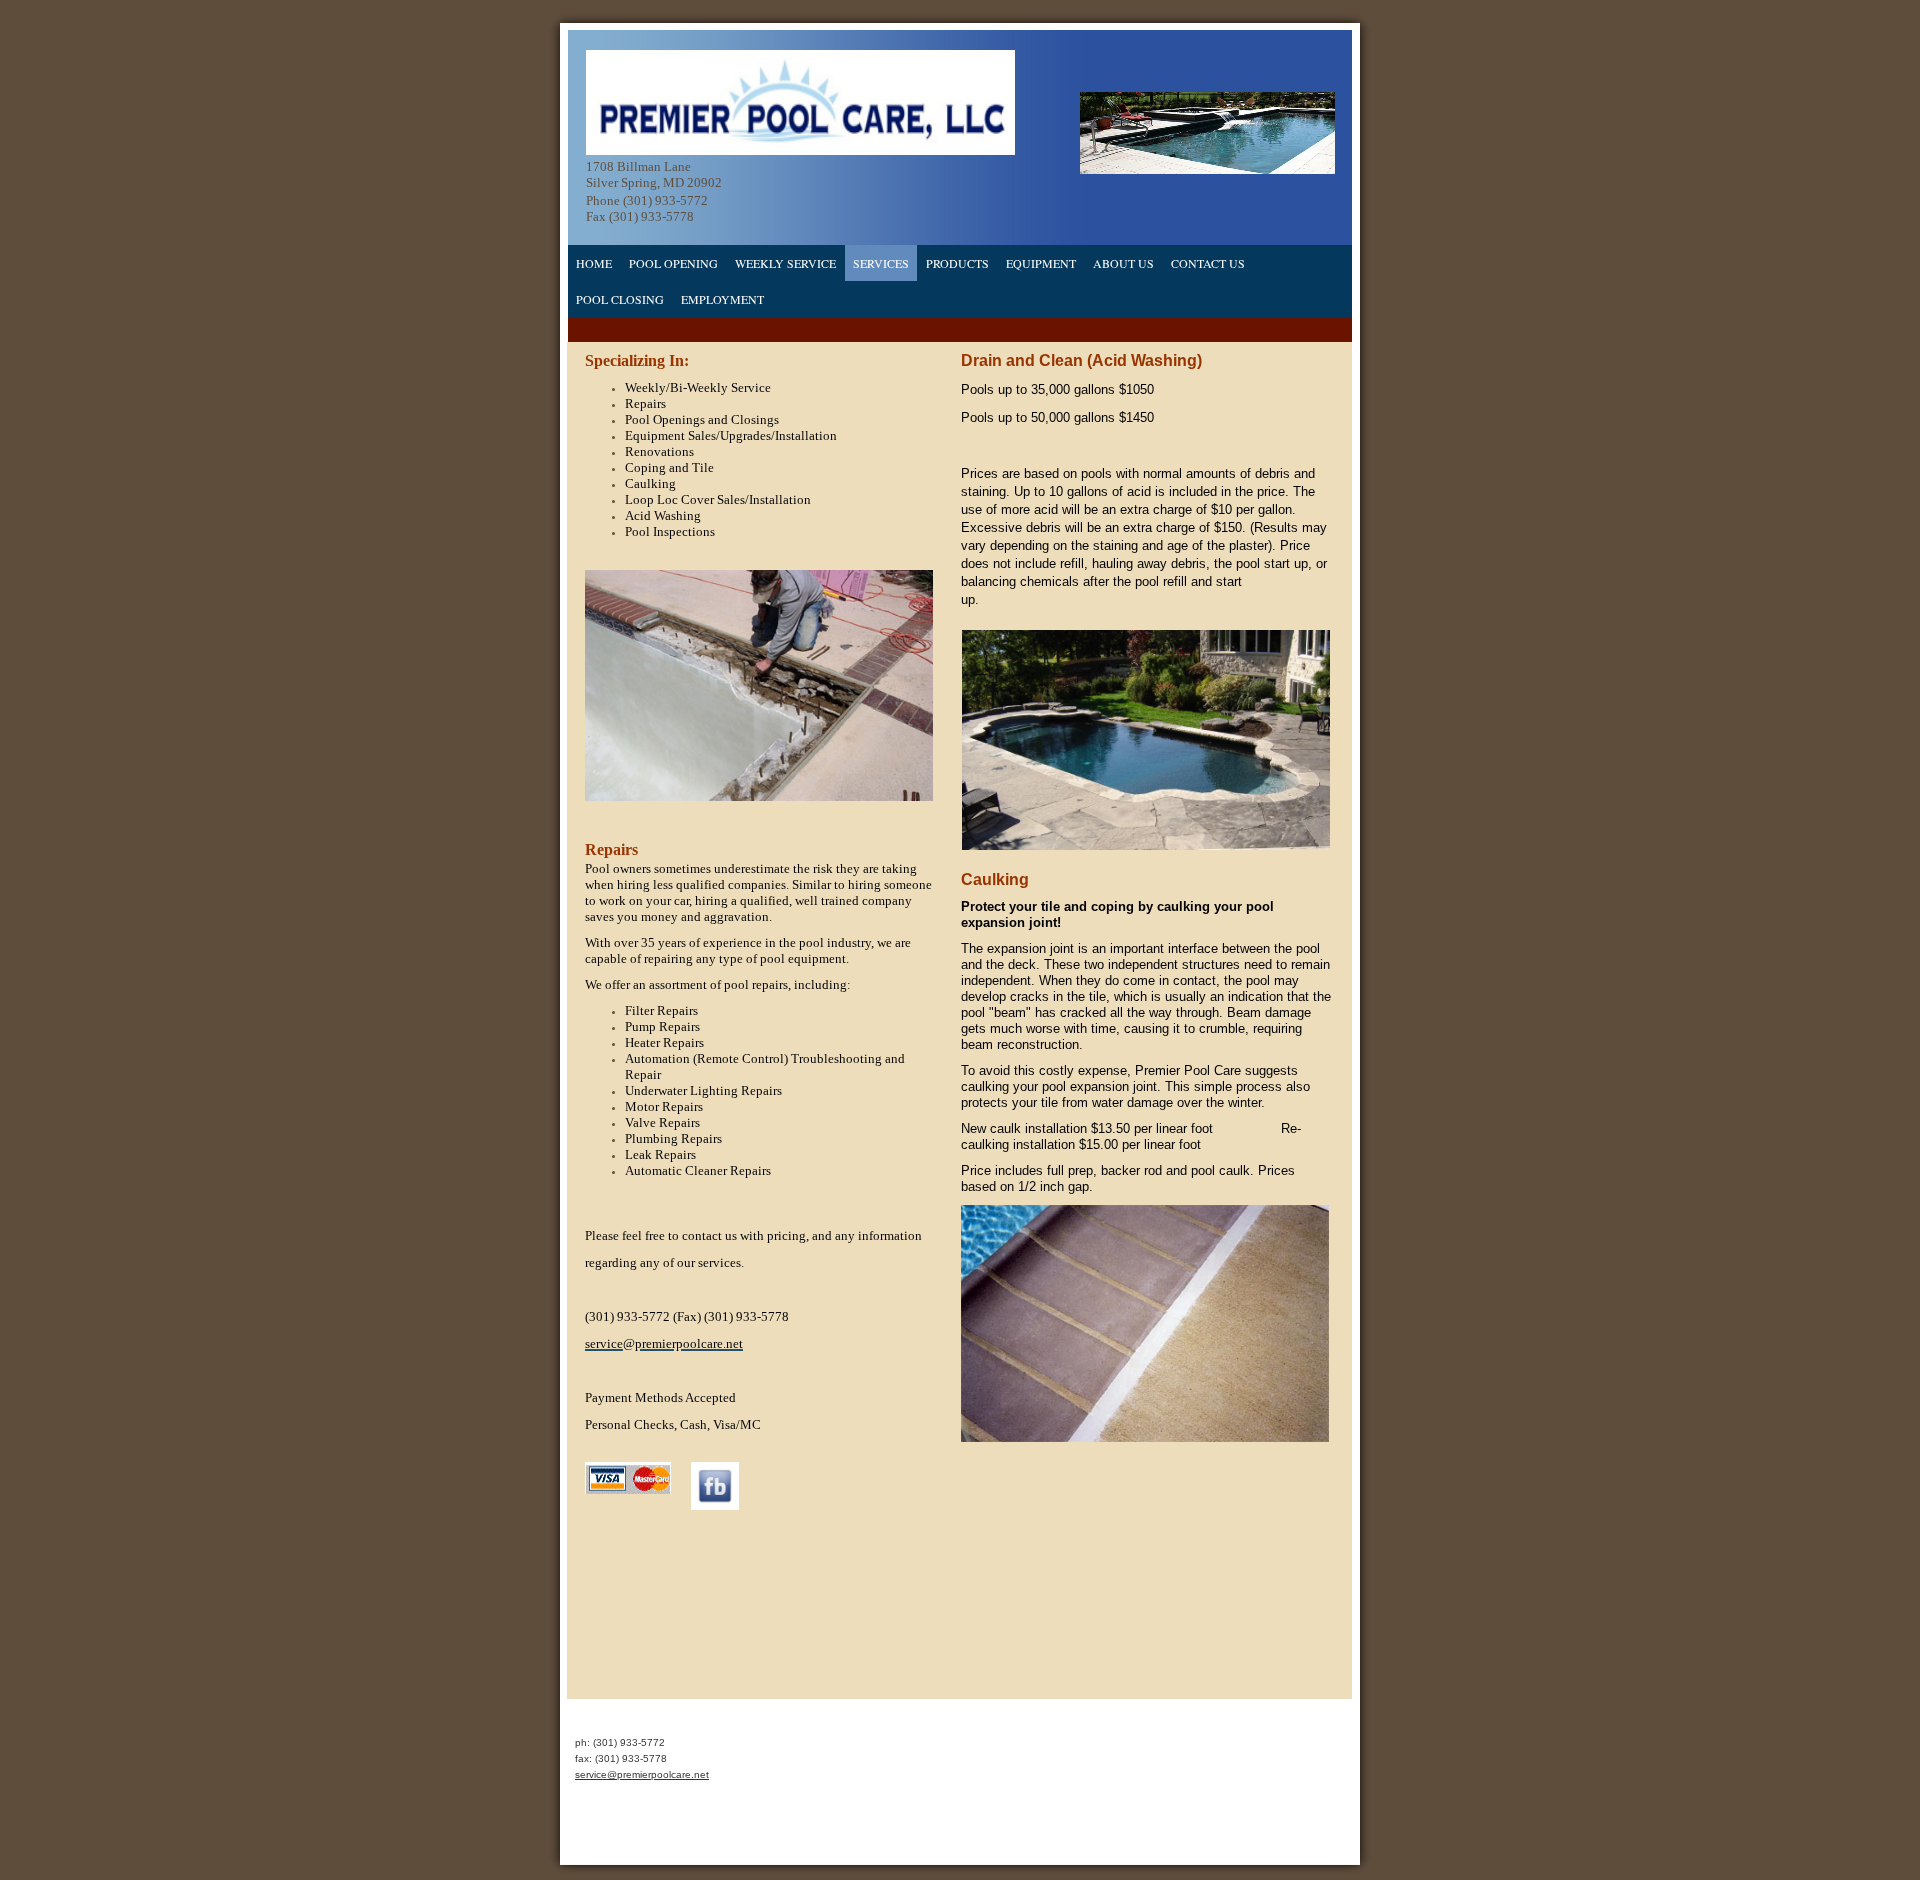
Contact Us (1208, 263)
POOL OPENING (673, 263)
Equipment (1041, 263)
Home (594, 263)
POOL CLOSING (620, 299)
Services (881, 263)
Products (957, 263)
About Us (1123, 263)
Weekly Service (785, 263)
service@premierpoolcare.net (642, 1774)
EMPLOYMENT (722, 299)
